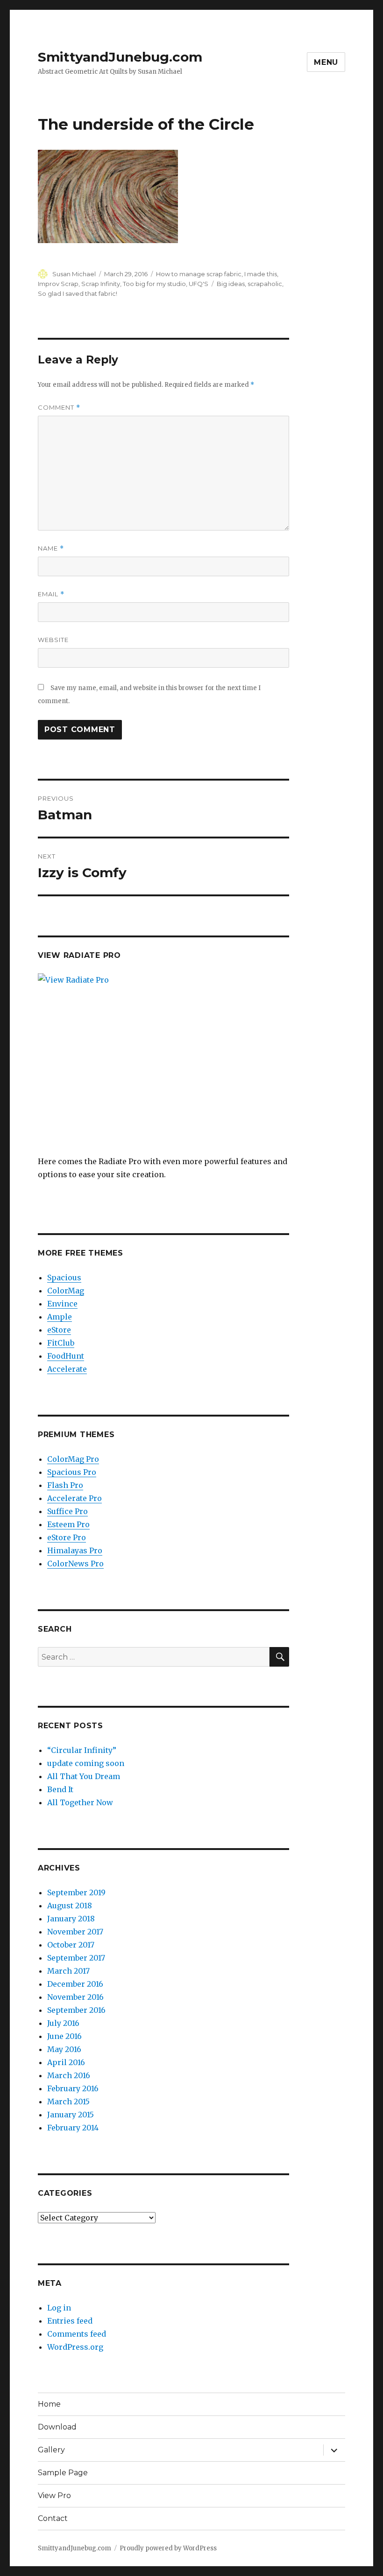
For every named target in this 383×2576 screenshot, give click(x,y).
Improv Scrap (58, 284)
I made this (261, 274)
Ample (60, 1317)
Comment (59, 408)
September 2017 (76, 1958)
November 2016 (75, 1997)
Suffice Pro (67, 1511)
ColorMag (66, 1291)
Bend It (60, 1789)
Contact (53, 2518)
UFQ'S (199, 284)
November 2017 (75, 1932)
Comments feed (77, 2334)
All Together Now (80, 1802)
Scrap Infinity (101, 284)
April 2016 (66, 2062)
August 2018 (70, 1906)
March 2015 (68, 2101)
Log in (59, 2308)
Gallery (51, 2450)
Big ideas (231, 284)
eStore (59, 1330)
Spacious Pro (72, 1472)
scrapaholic (265, 284)
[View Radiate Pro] (164, 1064)
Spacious (64, 1278)
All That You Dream (84, 1776)
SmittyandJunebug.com (120, 57)
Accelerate (67, 1369)
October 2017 (71, 1945)
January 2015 (71, 2115)
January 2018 (71, 1919)
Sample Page (63, 2473)
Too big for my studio (154, 284)
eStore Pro (67, 1537)
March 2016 (69, 2075)
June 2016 (64, 2036)
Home (49, 2404)
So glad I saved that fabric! (78, 293)
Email (51, 594)
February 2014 (73, 2128)
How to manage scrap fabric (199, 274)
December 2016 (75, 1984)
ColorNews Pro (75, 1564)
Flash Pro (65, 1485)
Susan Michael (74, 274)
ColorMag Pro (73, 1459)
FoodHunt (66, 1356)
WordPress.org (75, 2347)
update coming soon (86, 1763)
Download (57, 2427)
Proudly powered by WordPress (168, 2548)
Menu (326, 62)
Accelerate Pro (74, 1498)
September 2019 (76, 1892)
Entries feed (70, 2321)
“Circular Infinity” (82, 1750)
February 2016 (73, 2088)
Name (51, 548)
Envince (62, 1304)
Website (53, 640)
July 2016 (63, 2023)
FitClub (61, 1343)
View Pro (54, 2496)
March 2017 (68, 1971)
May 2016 (64, 2049)
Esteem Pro (68, 1524)
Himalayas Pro (75, 1550)
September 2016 (76, 2010)
